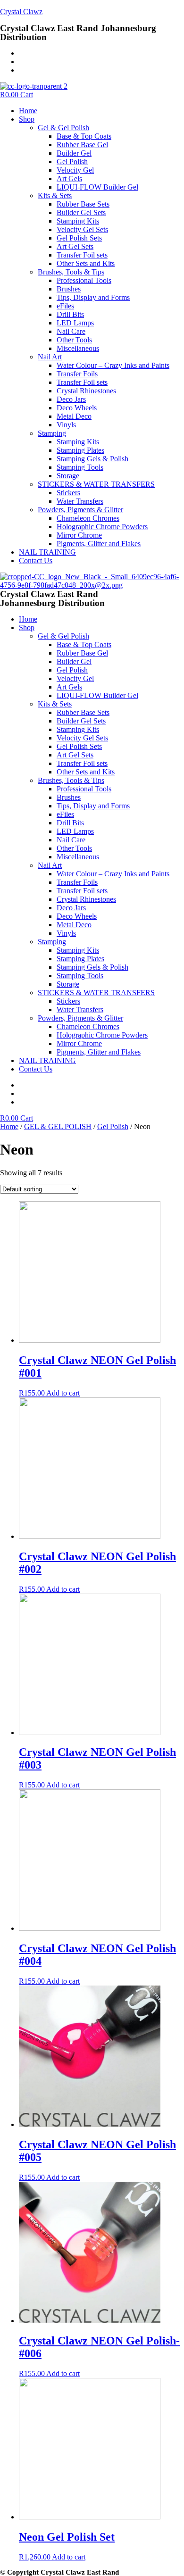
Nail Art (50, 357)
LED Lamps (75, 323)
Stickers (68, 493)
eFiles (65, 306)
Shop (27, 119)
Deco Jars (71, 399)
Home (28, 111)
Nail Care (71, 331)
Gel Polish (72, 162)
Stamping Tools (80, 467)
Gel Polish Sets (79, 238)
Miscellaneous (78, 348)
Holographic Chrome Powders (102, 527)
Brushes (69, 289)
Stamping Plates (80, 450)
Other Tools (74, 340)
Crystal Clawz (21, 12)
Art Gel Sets (75, 246)
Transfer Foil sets (82, 255)
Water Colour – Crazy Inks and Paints (113, 365)
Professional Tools (84, 280)
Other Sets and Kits (86, 263)
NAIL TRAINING (47, 552)
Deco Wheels (77, 408)
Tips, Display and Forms (93, 297)
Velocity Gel (75, 170)
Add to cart (63, 1393)
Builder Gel (74, 153)
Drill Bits (70, 314)
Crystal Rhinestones (86, 391)
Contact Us (36, 561)
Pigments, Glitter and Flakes (99, 544)
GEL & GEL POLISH (58, 1126)
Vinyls (66, 425)
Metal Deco (74, 416)
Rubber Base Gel (82, 145)
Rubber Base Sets (83, 204)
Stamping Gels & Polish (92, 459)
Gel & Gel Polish (63, 128)
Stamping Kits (78, 221)
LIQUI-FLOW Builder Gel (97, 187)
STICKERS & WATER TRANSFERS (96, 484)
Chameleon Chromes (88, 518)
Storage (68, 476)
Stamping (52, 433)
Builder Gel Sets (81, 212)
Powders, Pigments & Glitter (80, 510)
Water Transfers (80, 501)
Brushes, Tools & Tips (71, 272)
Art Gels (69, 179)
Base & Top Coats (84, 136)
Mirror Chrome (79, 535)
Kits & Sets (55, 195)
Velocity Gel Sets (82, 229)
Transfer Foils (77, 374)
